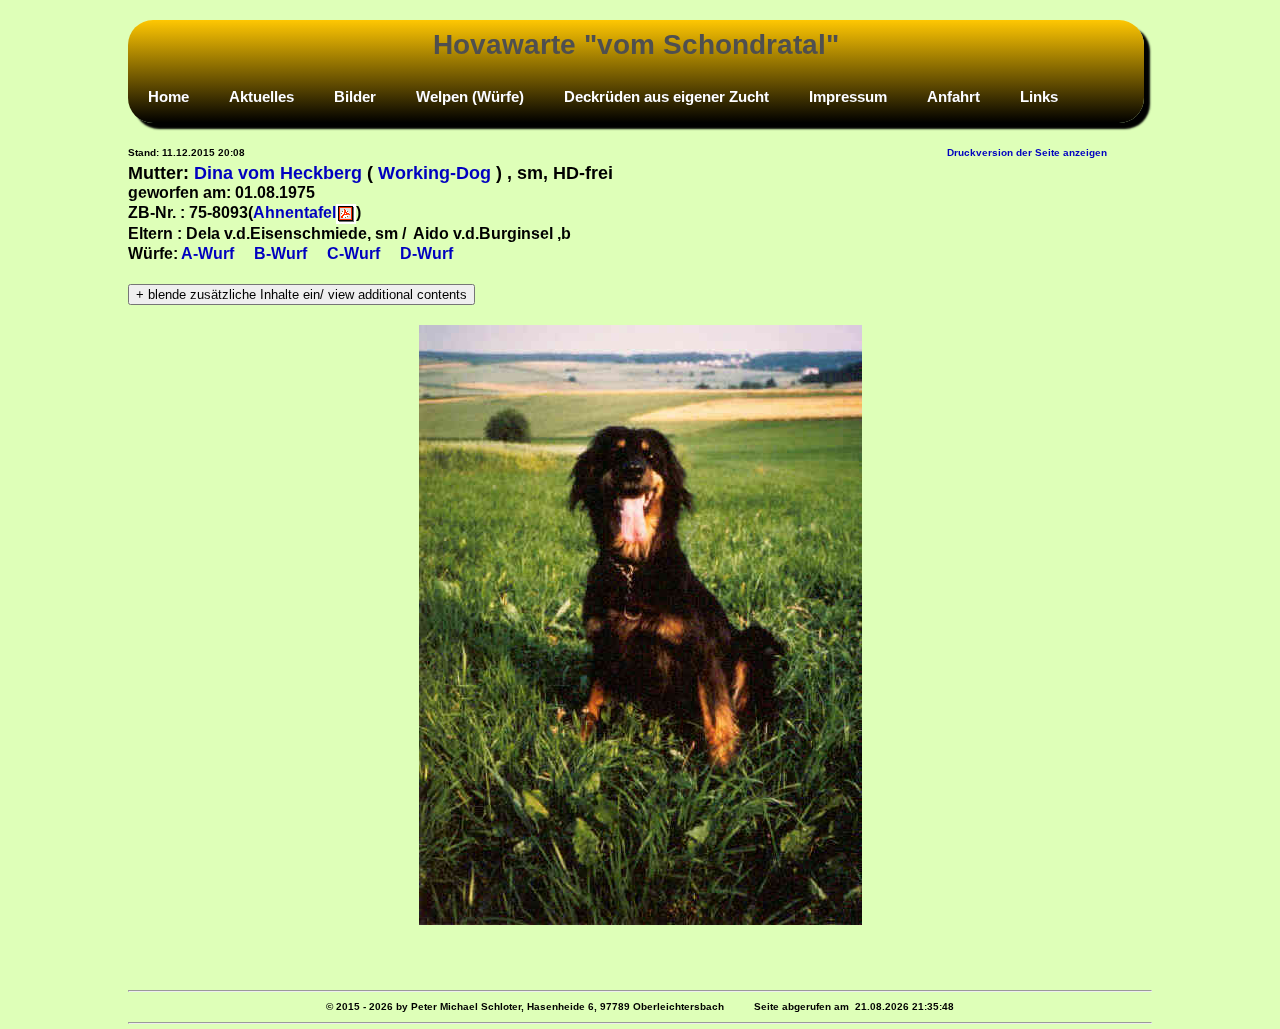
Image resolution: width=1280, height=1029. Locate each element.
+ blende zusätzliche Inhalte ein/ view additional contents (301, 294)
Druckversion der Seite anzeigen (1027, 152)
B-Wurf (280, 253)
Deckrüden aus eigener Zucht (666, 96)
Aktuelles (261, 96)
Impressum (848, 96)
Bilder (355, 96)
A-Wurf (207, 253)
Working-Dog (434, 173)
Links (1039, 96)
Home (168, 96)
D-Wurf (426, 253)
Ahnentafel (294, 212)
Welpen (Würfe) (470, 96)
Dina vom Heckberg (278, 173)
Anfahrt (953, 96)
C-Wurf (353, 253)
